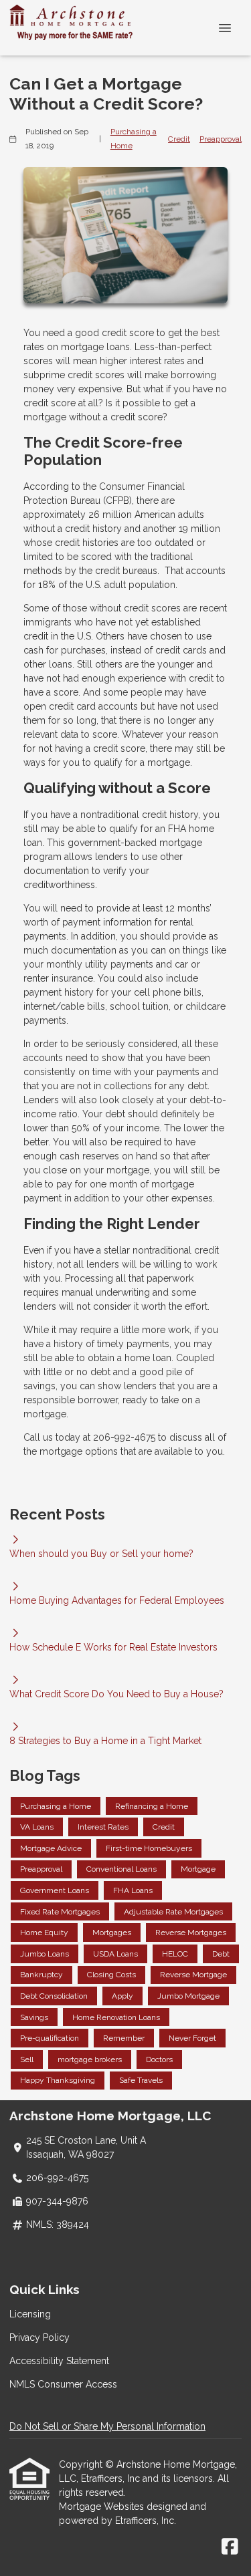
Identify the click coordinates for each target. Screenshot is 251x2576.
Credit (179, 139)
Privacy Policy (39, 2337)
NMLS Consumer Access (63, 2384)
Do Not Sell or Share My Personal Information (107, 2426)
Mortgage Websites (103, 2507)
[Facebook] (230, 2547)
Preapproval (221, 139)
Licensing (30, 2314)
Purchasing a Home (134, 139)
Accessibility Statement (59, 2361)
